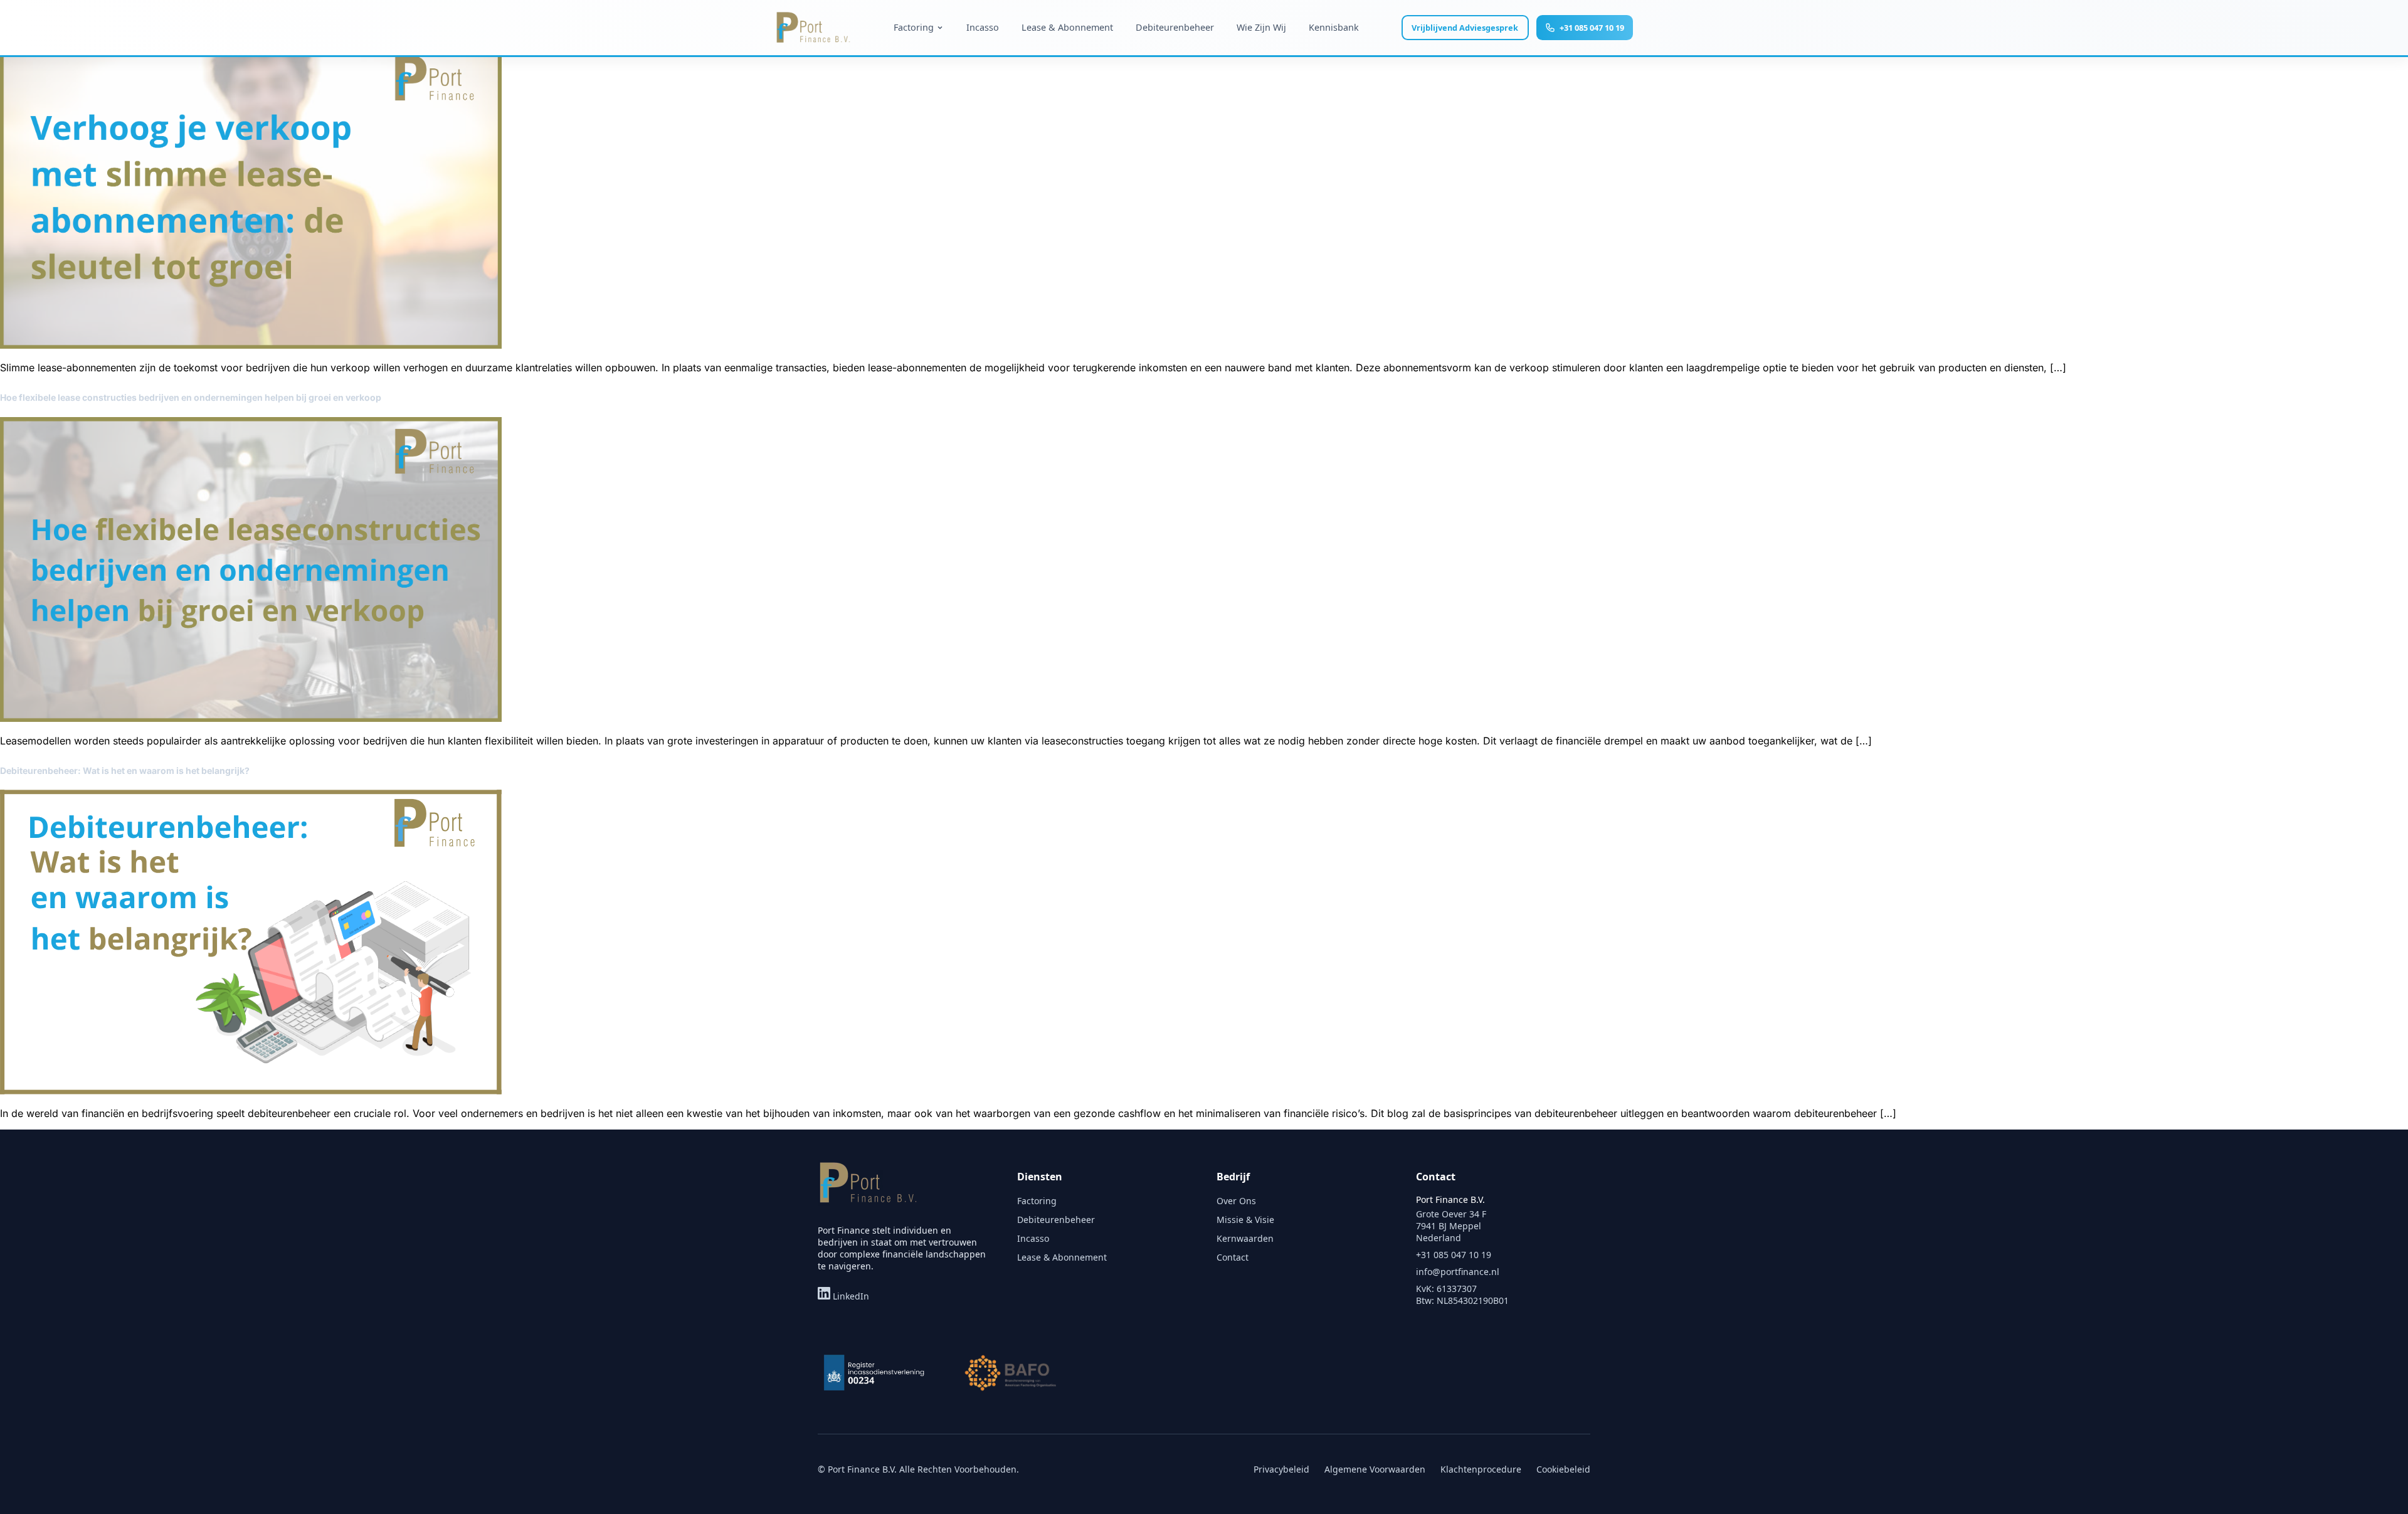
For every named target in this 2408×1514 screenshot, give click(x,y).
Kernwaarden (1245, 1238)
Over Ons (1236, 1201)
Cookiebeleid (1563, 1469)
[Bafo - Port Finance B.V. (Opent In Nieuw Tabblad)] (1012, 1373)
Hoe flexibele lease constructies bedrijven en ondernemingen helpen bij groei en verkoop (191, 397)
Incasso (983, 27)
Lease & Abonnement (1067, 27)
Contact (1233, 1257)
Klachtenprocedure (1481, 1469)
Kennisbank (1334, 27)
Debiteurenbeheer (1175, 27)
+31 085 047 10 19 (1592, 28)
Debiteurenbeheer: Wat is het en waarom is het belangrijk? (125, 770)
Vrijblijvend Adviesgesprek (1465, 28)
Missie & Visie (1245, 1220)
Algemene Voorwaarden (1375, 1469)
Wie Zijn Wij (1261, 27)
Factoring (1037, 1201)
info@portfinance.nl (1458, 1272)
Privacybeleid (1281, 1469)
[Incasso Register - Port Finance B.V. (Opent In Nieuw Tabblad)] (874, 1373)
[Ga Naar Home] (868, 1190)
